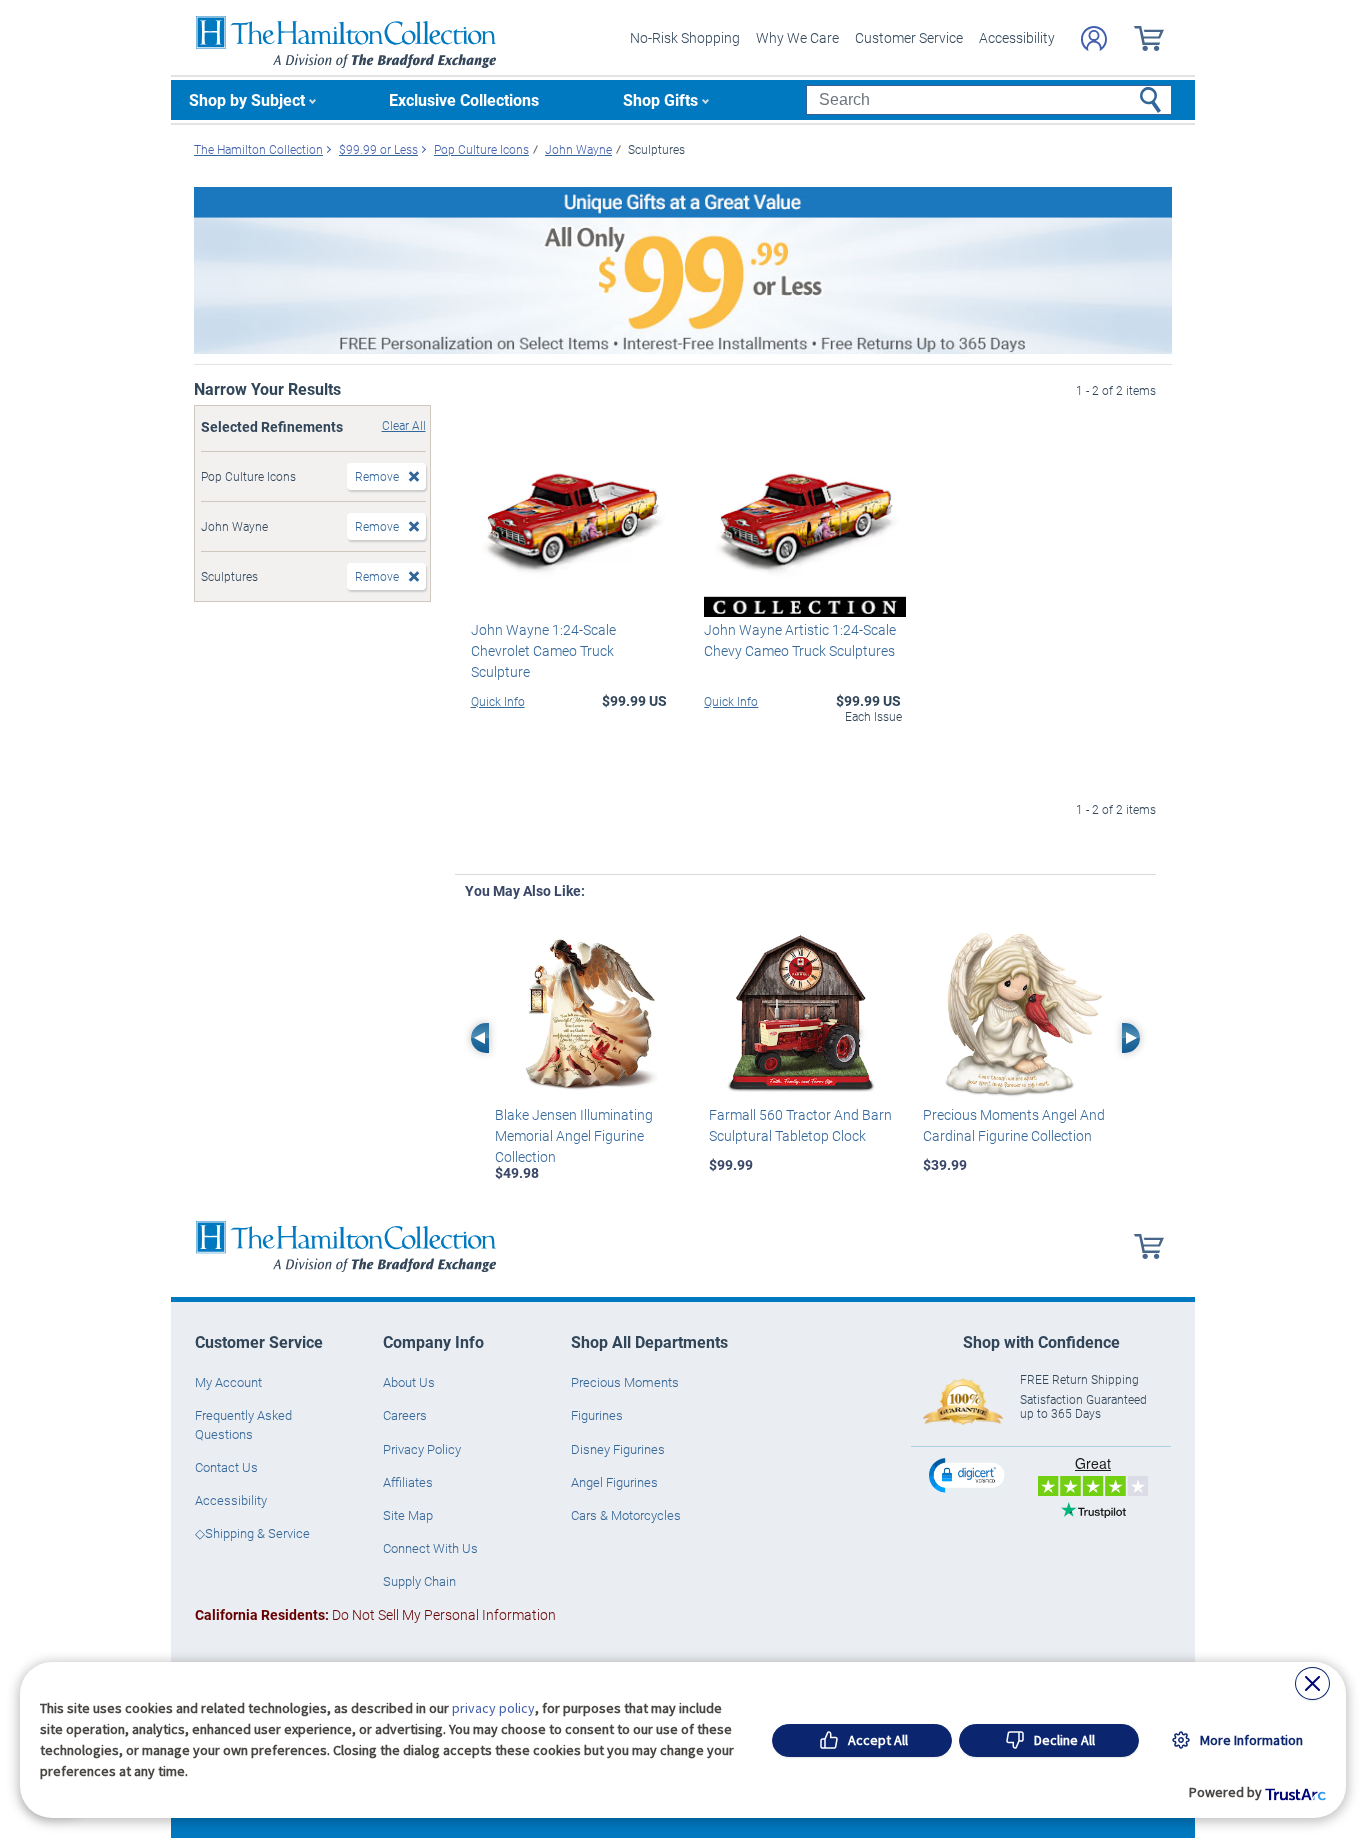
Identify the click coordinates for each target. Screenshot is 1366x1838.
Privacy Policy (422, 1449)
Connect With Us (430, 1548)
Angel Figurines (614, 1482)
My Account (228, 1382)
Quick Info (498, 701)
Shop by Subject (247, 99)
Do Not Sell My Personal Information (375, 1614)
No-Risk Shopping (685, 37)
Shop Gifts (660, 99)
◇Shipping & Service (252, 1533)
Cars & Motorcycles (626, 1515)
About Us (409, 1382)
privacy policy (493, 1708)
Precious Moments (625, 1382)
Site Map (408, 1515)
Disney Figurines (618, 1449)
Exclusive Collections (464, 99)
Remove (377, 476)
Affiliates (408, 1482)
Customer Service (909, 37)
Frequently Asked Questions (243, 1424)
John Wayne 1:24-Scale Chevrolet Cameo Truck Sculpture (543, 650)
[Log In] (1094, 38)
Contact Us (226, 1467)
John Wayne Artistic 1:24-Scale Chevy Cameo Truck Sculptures (800, 640)
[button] (969, 1474)
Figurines (597, 1415)
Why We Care (797, 37)
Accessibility (1017, 37)
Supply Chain (419, 1581)
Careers (405, 1415)
